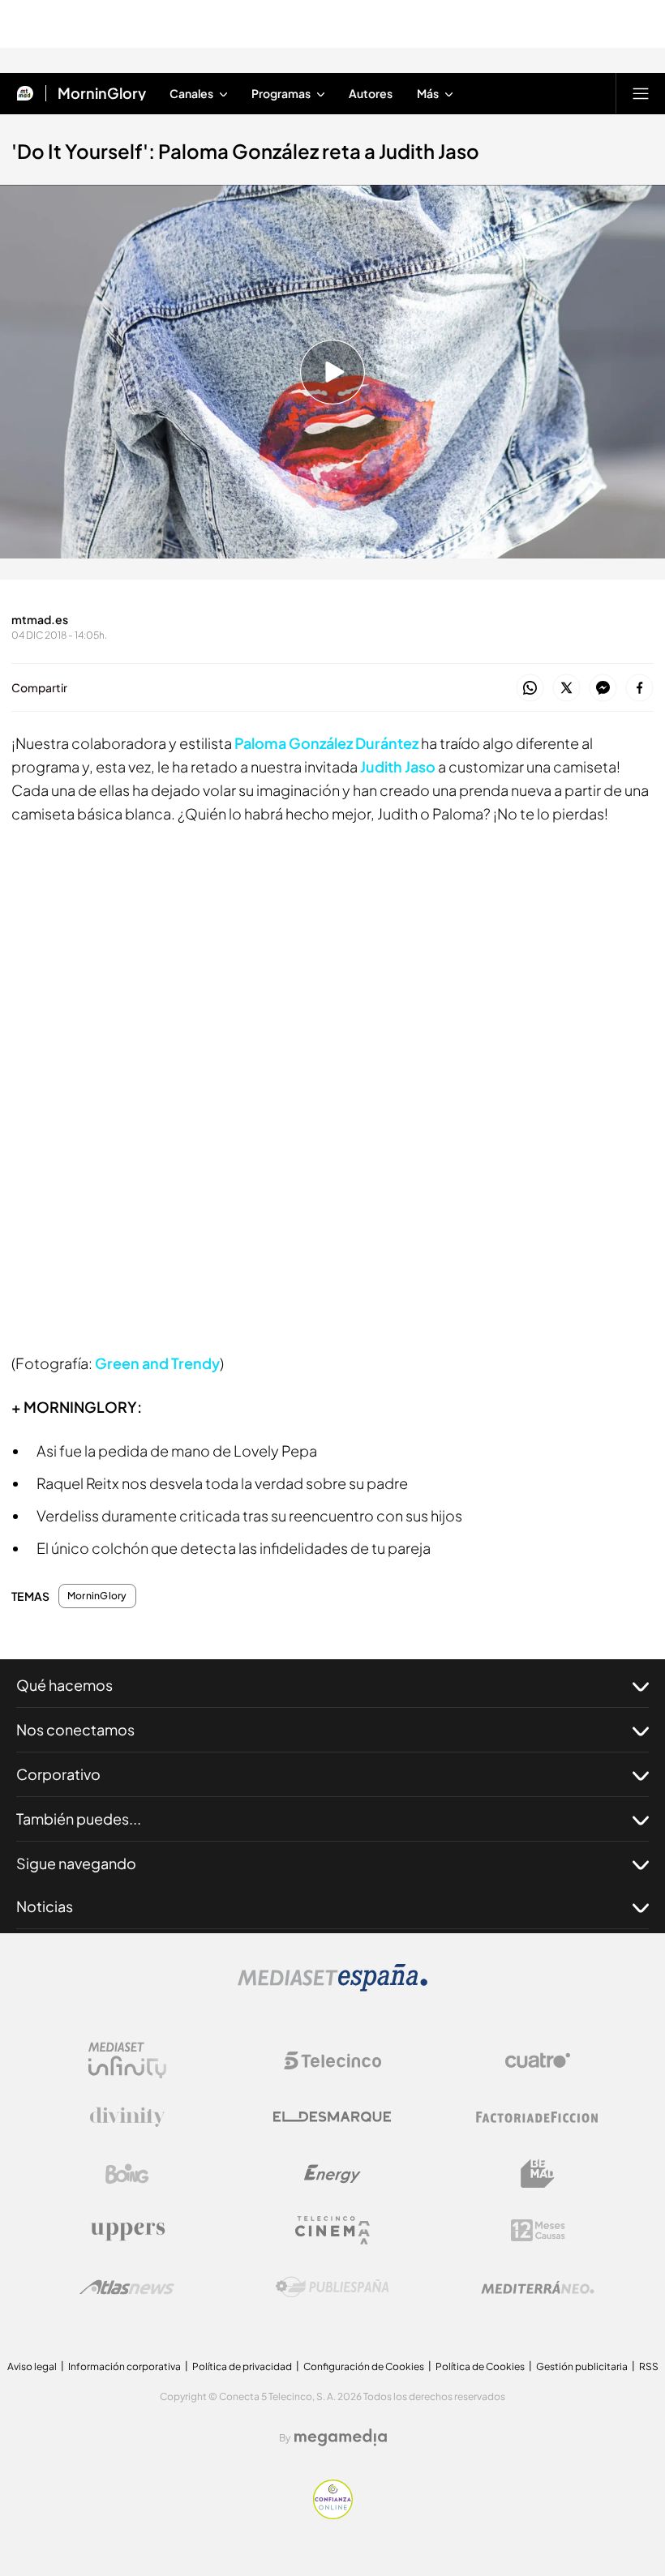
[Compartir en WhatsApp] (530, 689)
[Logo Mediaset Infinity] (127, 2060)
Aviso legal (32, 2366)
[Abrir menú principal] (641, 93)
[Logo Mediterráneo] (538, 2287)
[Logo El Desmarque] (332, 2117)
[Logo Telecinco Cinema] (332, 2230)
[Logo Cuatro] (538, 2060)
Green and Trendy (157, 1363)
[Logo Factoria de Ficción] (538, 2117)
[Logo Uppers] (127, 2231)
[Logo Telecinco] (332, 2060)
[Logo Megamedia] (341, 2437)
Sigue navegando (76, 1863)
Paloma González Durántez (326, 743)
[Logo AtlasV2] (127, 2287)
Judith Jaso (398, 766)
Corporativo (58, 1774)
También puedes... (79, 1819)
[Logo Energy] (332, 2174)
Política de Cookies (480, 2366)
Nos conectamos (75, 1729)
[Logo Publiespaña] (332, 2287)
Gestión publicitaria (582, 2366)
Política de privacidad (242, 2366)
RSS (649, 2366)
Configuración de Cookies (364, 2366)
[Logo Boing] (127, 2174)
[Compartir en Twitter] (566, 689)
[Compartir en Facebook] (639, 689)
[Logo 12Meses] (538, 2230)
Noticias (45, 1906)
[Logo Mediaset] (332, 1987)
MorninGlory (102, 93)
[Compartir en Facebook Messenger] (603, 689)
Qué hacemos (64, 1685)
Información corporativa (124, 2366)
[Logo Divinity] (127, 2117)
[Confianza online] (333, 2514)
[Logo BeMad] (538, 2174)
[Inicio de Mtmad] (25, 93)
